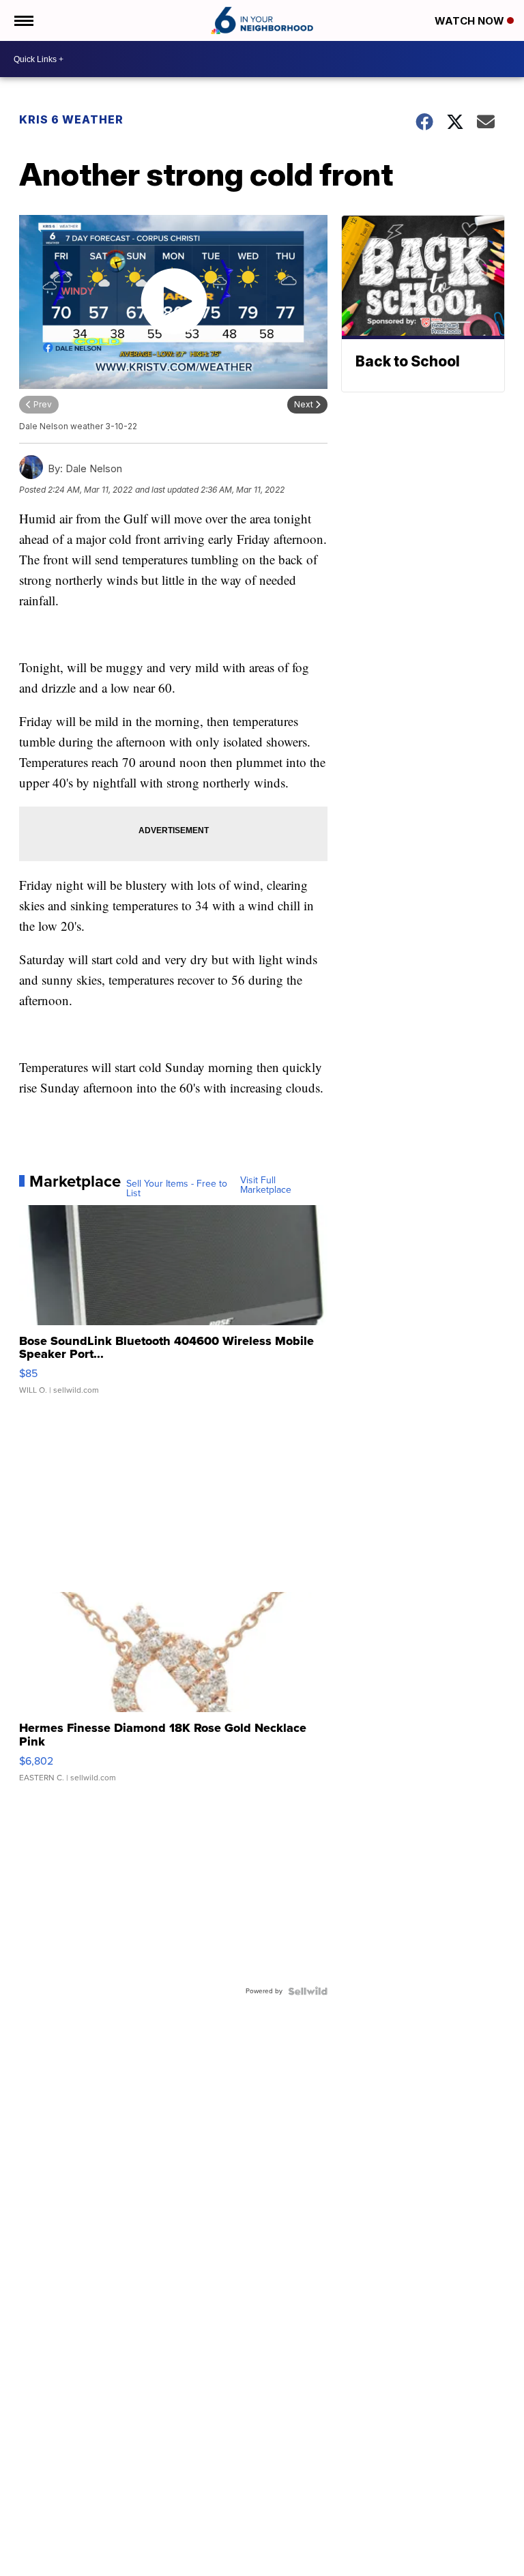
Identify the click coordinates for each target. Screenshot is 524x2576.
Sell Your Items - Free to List (177, 1189)
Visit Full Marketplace (266, 1185)
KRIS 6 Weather (71, 119)
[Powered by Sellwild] (308, 1991)
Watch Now (471, 21)
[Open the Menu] (23, 20)
